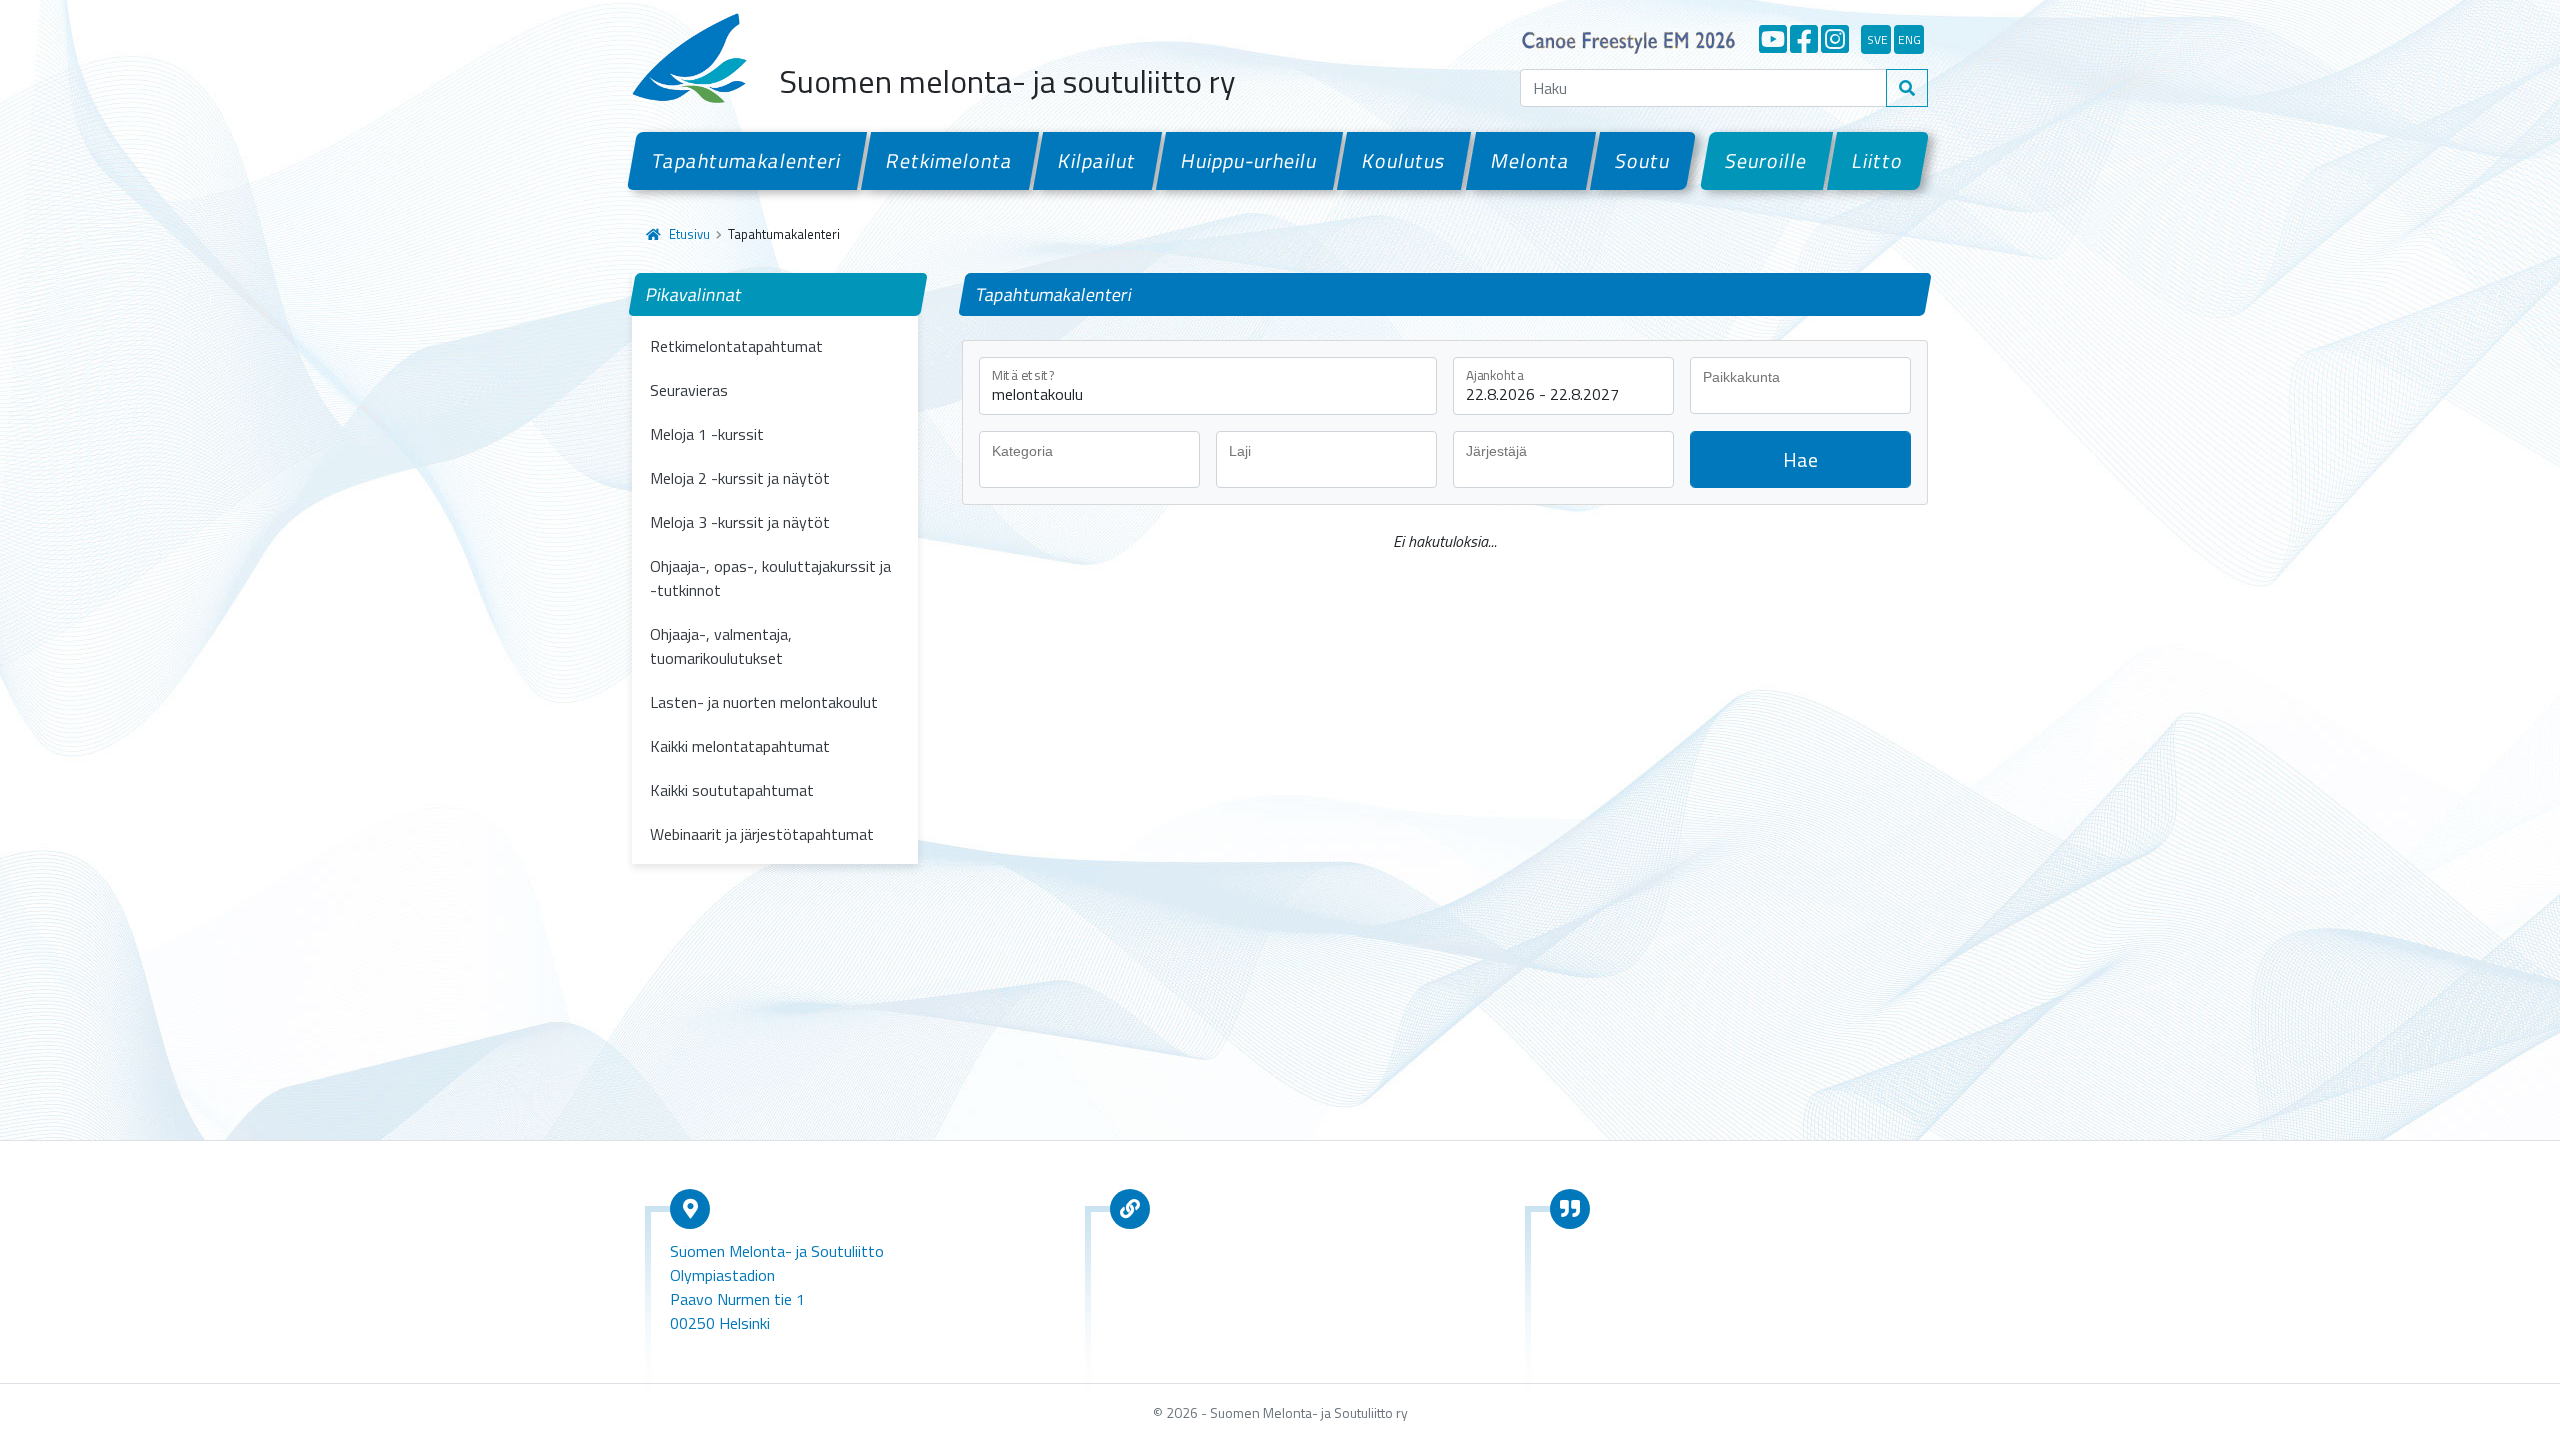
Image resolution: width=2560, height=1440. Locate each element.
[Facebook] (1804, 39)
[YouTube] (1773, 39)
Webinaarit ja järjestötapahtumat (762, 834)
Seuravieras (689, 390)
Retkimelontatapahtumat (736, 346)
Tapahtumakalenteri (747, 160)
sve (1877, 39)
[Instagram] (1835, 39)
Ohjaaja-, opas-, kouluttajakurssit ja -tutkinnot (770, 578)
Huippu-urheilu (1249, 160)
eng (1909, 39)
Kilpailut (1097, 160)
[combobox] (1800, 386)
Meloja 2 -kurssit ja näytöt (740, 478)
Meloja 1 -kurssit (707, 434)
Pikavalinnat (694, 294)
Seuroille (1766, 160)
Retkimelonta (950, 160)
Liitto (1878, 160)
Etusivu (689, 234)
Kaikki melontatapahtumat (740, 746)
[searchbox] (1805, 377)
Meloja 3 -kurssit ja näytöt (740, 522)
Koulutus (1404, 160)
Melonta (1530, 160)
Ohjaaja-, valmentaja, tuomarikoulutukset (721, 646)
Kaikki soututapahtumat (732, 790)
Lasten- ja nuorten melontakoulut (764, 702)
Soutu (1643, 160)
